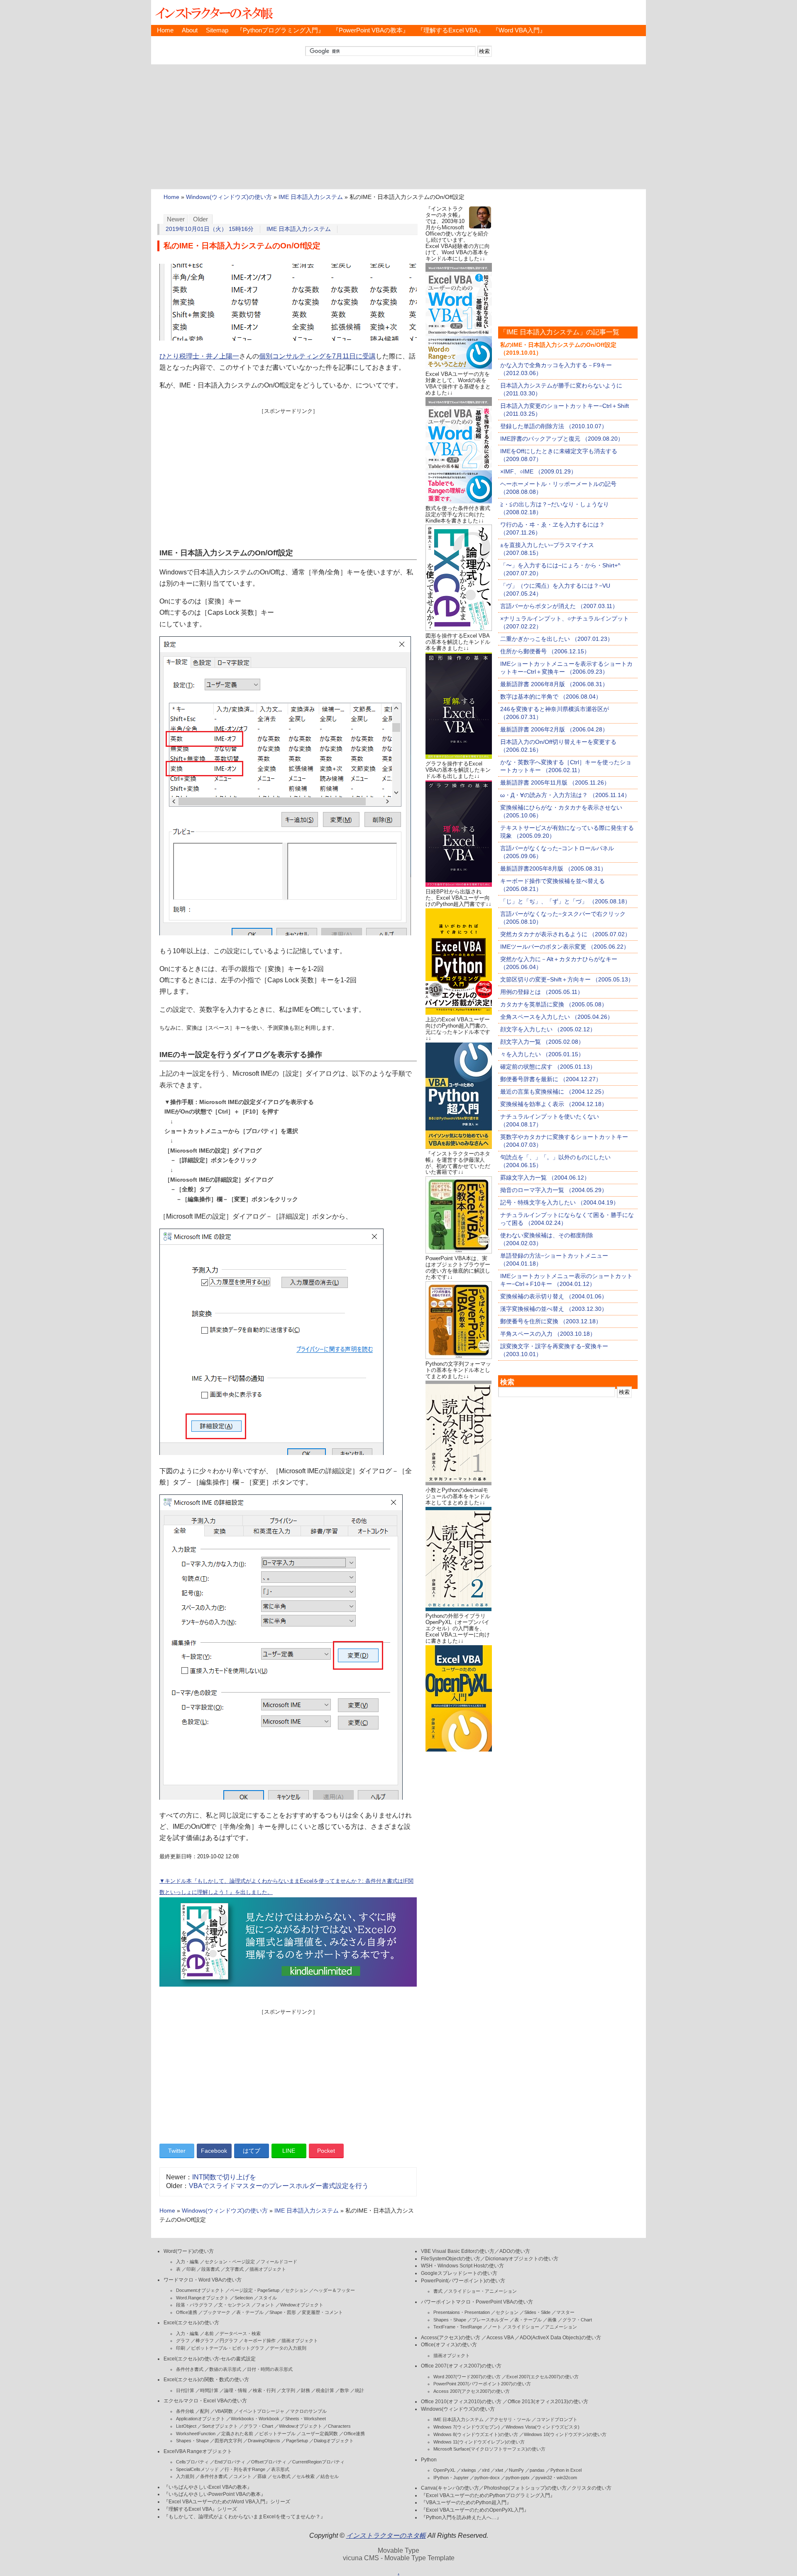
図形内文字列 (228, 2441)
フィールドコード (279, 2262)
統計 (359, 2390)
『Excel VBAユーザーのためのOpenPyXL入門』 (475, 2510)
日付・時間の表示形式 (270, 2369)
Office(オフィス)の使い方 (449, 2345)
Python (429, 2460)
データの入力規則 (288, 2348)
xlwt (499, 2470)
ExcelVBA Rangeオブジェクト (198, 2451)
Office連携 (187, 2312)
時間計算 (209, 2390)
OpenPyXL (444, 2470)
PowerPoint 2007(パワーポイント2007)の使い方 (482, 2384)
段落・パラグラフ (194, 2305)
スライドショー (523, 2327)
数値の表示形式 (225, 2369)
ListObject (186, 2426)
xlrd (486, 2470)
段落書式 (210, 2269)
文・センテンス (234, 2305)
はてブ (252, 2151)
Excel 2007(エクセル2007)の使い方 (543, 2377)
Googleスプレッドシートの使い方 (459, 2273)
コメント (242, 2476)
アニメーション (561, 2327)
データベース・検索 (240, 2333)
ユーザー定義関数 (320, 2434)
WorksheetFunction (196, 2434)
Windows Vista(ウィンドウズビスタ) (543, 2427)
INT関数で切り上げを (224, 2177)
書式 (438, 2291)
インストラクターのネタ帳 (213, 12)
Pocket (326, 2151)
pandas (537, 2470)
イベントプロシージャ (262, 2411)
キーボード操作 (260, 2340)
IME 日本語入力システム (311, 197)
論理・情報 (236, 2390)
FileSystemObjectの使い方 (451, 2259)
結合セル (330, 2476)
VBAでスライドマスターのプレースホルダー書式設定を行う (279, 2186)
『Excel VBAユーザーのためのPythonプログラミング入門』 (488, 2495)
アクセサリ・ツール (510, 2419)
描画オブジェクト (268, 2269)
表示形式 (280, 2469)
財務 (306, 2390)
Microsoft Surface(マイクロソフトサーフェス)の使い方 (489, 2449)
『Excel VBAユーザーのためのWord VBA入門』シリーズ (227, 2502)
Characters (339, 2426)
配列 (205, 2411)
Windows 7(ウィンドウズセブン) (467, 2427)
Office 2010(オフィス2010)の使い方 (461, 2402)
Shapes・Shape (192, 2441)
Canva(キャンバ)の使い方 (450, 2488)
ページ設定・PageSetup (255, 2290)
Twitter (177, 2151)
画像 (552, 2320)
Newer (176, 219)
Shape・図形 (283, 2312)
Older (200, 219)
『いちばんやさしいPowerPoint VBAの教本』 (215, 2494)
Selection (244, 2298)
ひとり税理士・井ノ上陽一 (199, 356)
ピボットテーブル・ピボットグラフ (227, 2348)
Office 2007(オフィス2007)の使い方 (461, 2366)
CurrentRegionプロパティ (318, 2462)
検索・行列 (264, 2390)
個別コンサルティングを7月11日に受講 (317, 356)
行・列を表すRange (245, 2469)
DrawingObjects (264, 2441)
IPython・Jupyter (451, 2478)
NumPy (516, 2470)
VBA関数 (224, 2411)
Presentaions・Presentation (462, 2312)
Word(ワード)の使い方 (189, 2251)
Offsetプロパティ (269, 2462)
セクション (297, 2290)
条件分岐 (185, 2411)
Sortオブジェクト (220, 2426)
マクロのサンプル (308, 2411)
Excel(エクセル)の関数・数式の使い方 (206, 2380)
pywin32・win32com (556, 2478)
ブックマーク (217, 2312)
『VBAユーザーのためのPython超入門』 (466, 2502)
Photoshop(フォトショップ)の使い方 (525, 2488)
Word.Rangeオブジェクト (202, 2298)
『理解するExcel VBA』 (451, 30)
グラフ (183, 2340)
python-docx (487, 2478)
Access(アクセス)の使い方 (451, 2338)
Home (165, 30)
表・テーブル (250, 2312)
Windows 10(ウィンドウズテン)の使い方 (565, 2434)
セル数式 (281, 2476)
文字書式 (235, 2269)
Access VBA (500, 2338)
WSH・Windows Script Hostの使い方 (462, 2266)
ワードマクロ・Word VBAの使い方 (203, 2280)
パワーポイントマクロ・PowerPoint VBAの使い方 (477, 2302)
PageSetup (297, 2441)
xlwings (469, 2470)
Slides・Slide (537, 2312)
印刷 (191, 2269)
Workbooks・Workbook (255, 2419)
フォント (265, 2305)
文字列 (288, 2390)
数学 (345, 2390)
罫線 (262, 2476)
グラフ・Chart (258, 2426)
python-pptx (518, 2478)
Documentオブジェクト (200, 2290)
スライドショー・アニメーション (483, 2291)
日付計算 (185, 2390)
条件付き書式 (190, 2369)
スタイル (268, 2298)
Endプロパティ (230, 2462)
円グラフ (229, 2340)
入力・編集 (187, 2262)
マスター (565, 2312)
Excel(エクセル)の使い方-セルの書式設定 (210, 2359)
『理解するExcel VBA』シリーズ (200, 2509)
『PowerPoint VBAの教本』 (371, 30)
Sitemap (217, 30)
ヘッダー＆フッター (334, 2290)
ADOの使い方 (515, 2251)
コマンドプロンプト (557, 2419)
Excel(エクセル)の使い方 (191, 2323)
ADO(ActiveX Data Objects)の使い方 (560, 2338)
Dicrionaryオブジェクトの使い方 (522, 2259)
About (190, 30)
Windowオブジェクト (302, 2305)
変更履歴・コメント (322, 2312)
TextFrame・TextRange (458, 2327)
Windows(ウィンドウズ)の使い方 (229, 197)
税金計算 (325, 2390)
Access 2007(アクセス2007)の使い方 (472, 2391)
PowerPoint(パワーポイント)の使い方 (463, 2281)
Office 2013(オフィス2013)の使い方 (548, 2402)
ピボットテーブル (277, 2434)
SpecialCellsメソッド (197, 2469)
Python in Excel (566, 2470)
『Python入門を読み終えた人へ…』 (461, 2517)
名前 (209, 2333)
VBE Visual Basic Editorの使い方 (458, 2251)
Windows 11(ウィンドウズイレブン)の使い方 (479, 2442)
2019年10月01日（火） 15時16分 (210, 229)
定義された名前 (237, 2434)
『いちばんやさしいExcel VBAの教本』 (208, 2487)
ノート (495, 2327)
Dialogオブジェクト (334, 2441)
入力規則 (185, 2476)
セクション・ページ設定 (230, 2262)
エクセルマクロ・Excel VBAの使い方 (205, 2401)
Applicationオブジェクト (200, 2419)
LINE (289, 2151)
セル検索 (306, 2476)
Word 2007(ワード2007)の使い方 (467, 2377)
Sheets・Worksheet (306, 2419)
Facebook (214, 2151)
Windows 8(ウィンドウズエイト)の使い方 (476, 2434)
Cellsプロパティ (192, 2462)
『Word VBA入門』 (519, 30)
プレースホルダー (490, 2320)
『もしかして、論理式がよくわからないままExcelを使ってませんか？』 (244, 2517)
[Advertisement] (398, 127)
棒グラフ (205, 2340)
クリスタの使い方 (592, 2488)
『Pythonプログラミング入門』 (280, 30)
